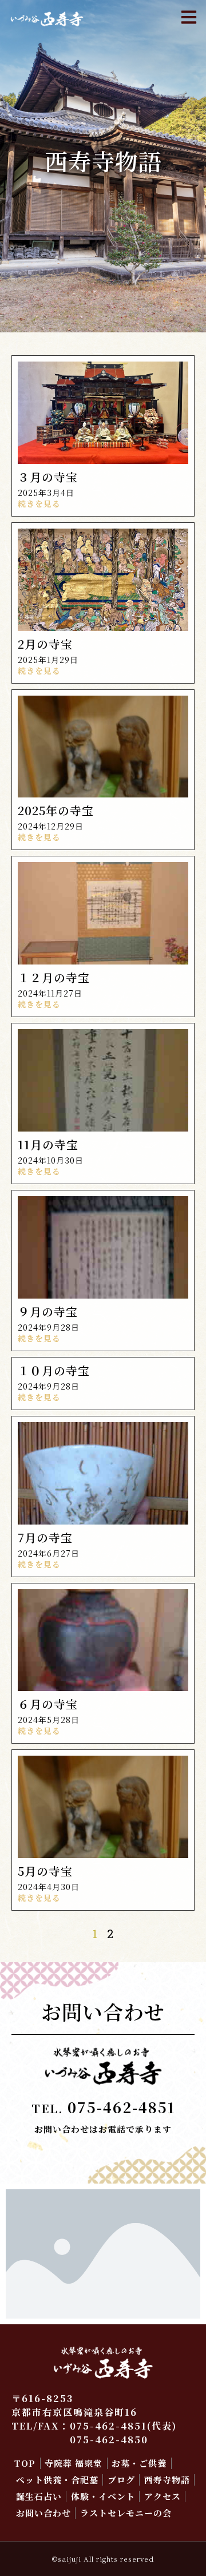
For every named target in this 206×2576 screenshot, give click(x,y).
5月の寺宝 (45, 1871)
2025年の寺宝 (56, 810)
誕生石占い (39, 2496)
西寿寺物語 (167, 2480)
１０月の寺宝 (54, 1370)
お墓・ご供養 (139, 2463)
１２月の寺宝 (54, 977)
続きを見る (39, 503)
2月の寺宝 (45, 644)
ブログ (121, 2480)
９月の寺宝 (48, 1311)
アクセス (163, 2496)
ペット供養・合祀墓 (57, 2480)
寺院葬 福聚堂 (74, 2463)
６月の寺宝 (48, 1704)
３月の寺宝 (48, 477)
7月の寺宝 (45, 1537)
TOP (25, 2463)
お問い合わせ (43, 2513)
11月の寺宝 (48, 1144)
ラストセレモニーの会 (126, 2513)
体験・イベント (103, 2496)
